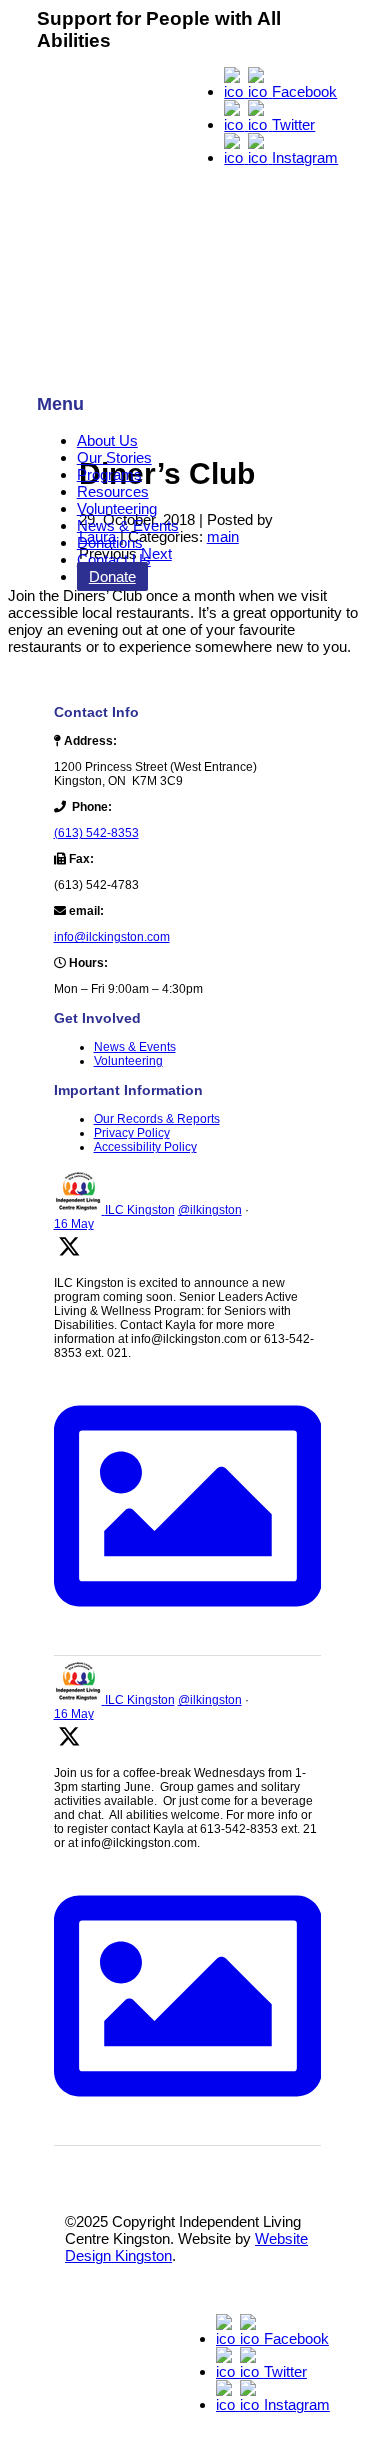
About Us (107, 440)
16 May (74, 1224)
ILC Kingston (140, 1210)
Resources (113, 491)
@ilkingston (210, 1210)
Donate (112, 576)
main (223, 536)
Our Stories (114, 457)
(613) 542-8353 (96, 833)
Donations (110, 542)
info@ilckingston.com (112, 937)
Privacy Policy (132, 1133)
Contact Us (114, 559)
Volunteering (117, 508)
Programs (109, 474)
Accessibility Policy (145, 1147)
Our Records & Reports (157, 1119)
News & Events (128, 525)
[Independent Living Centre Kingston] (188, 216)
